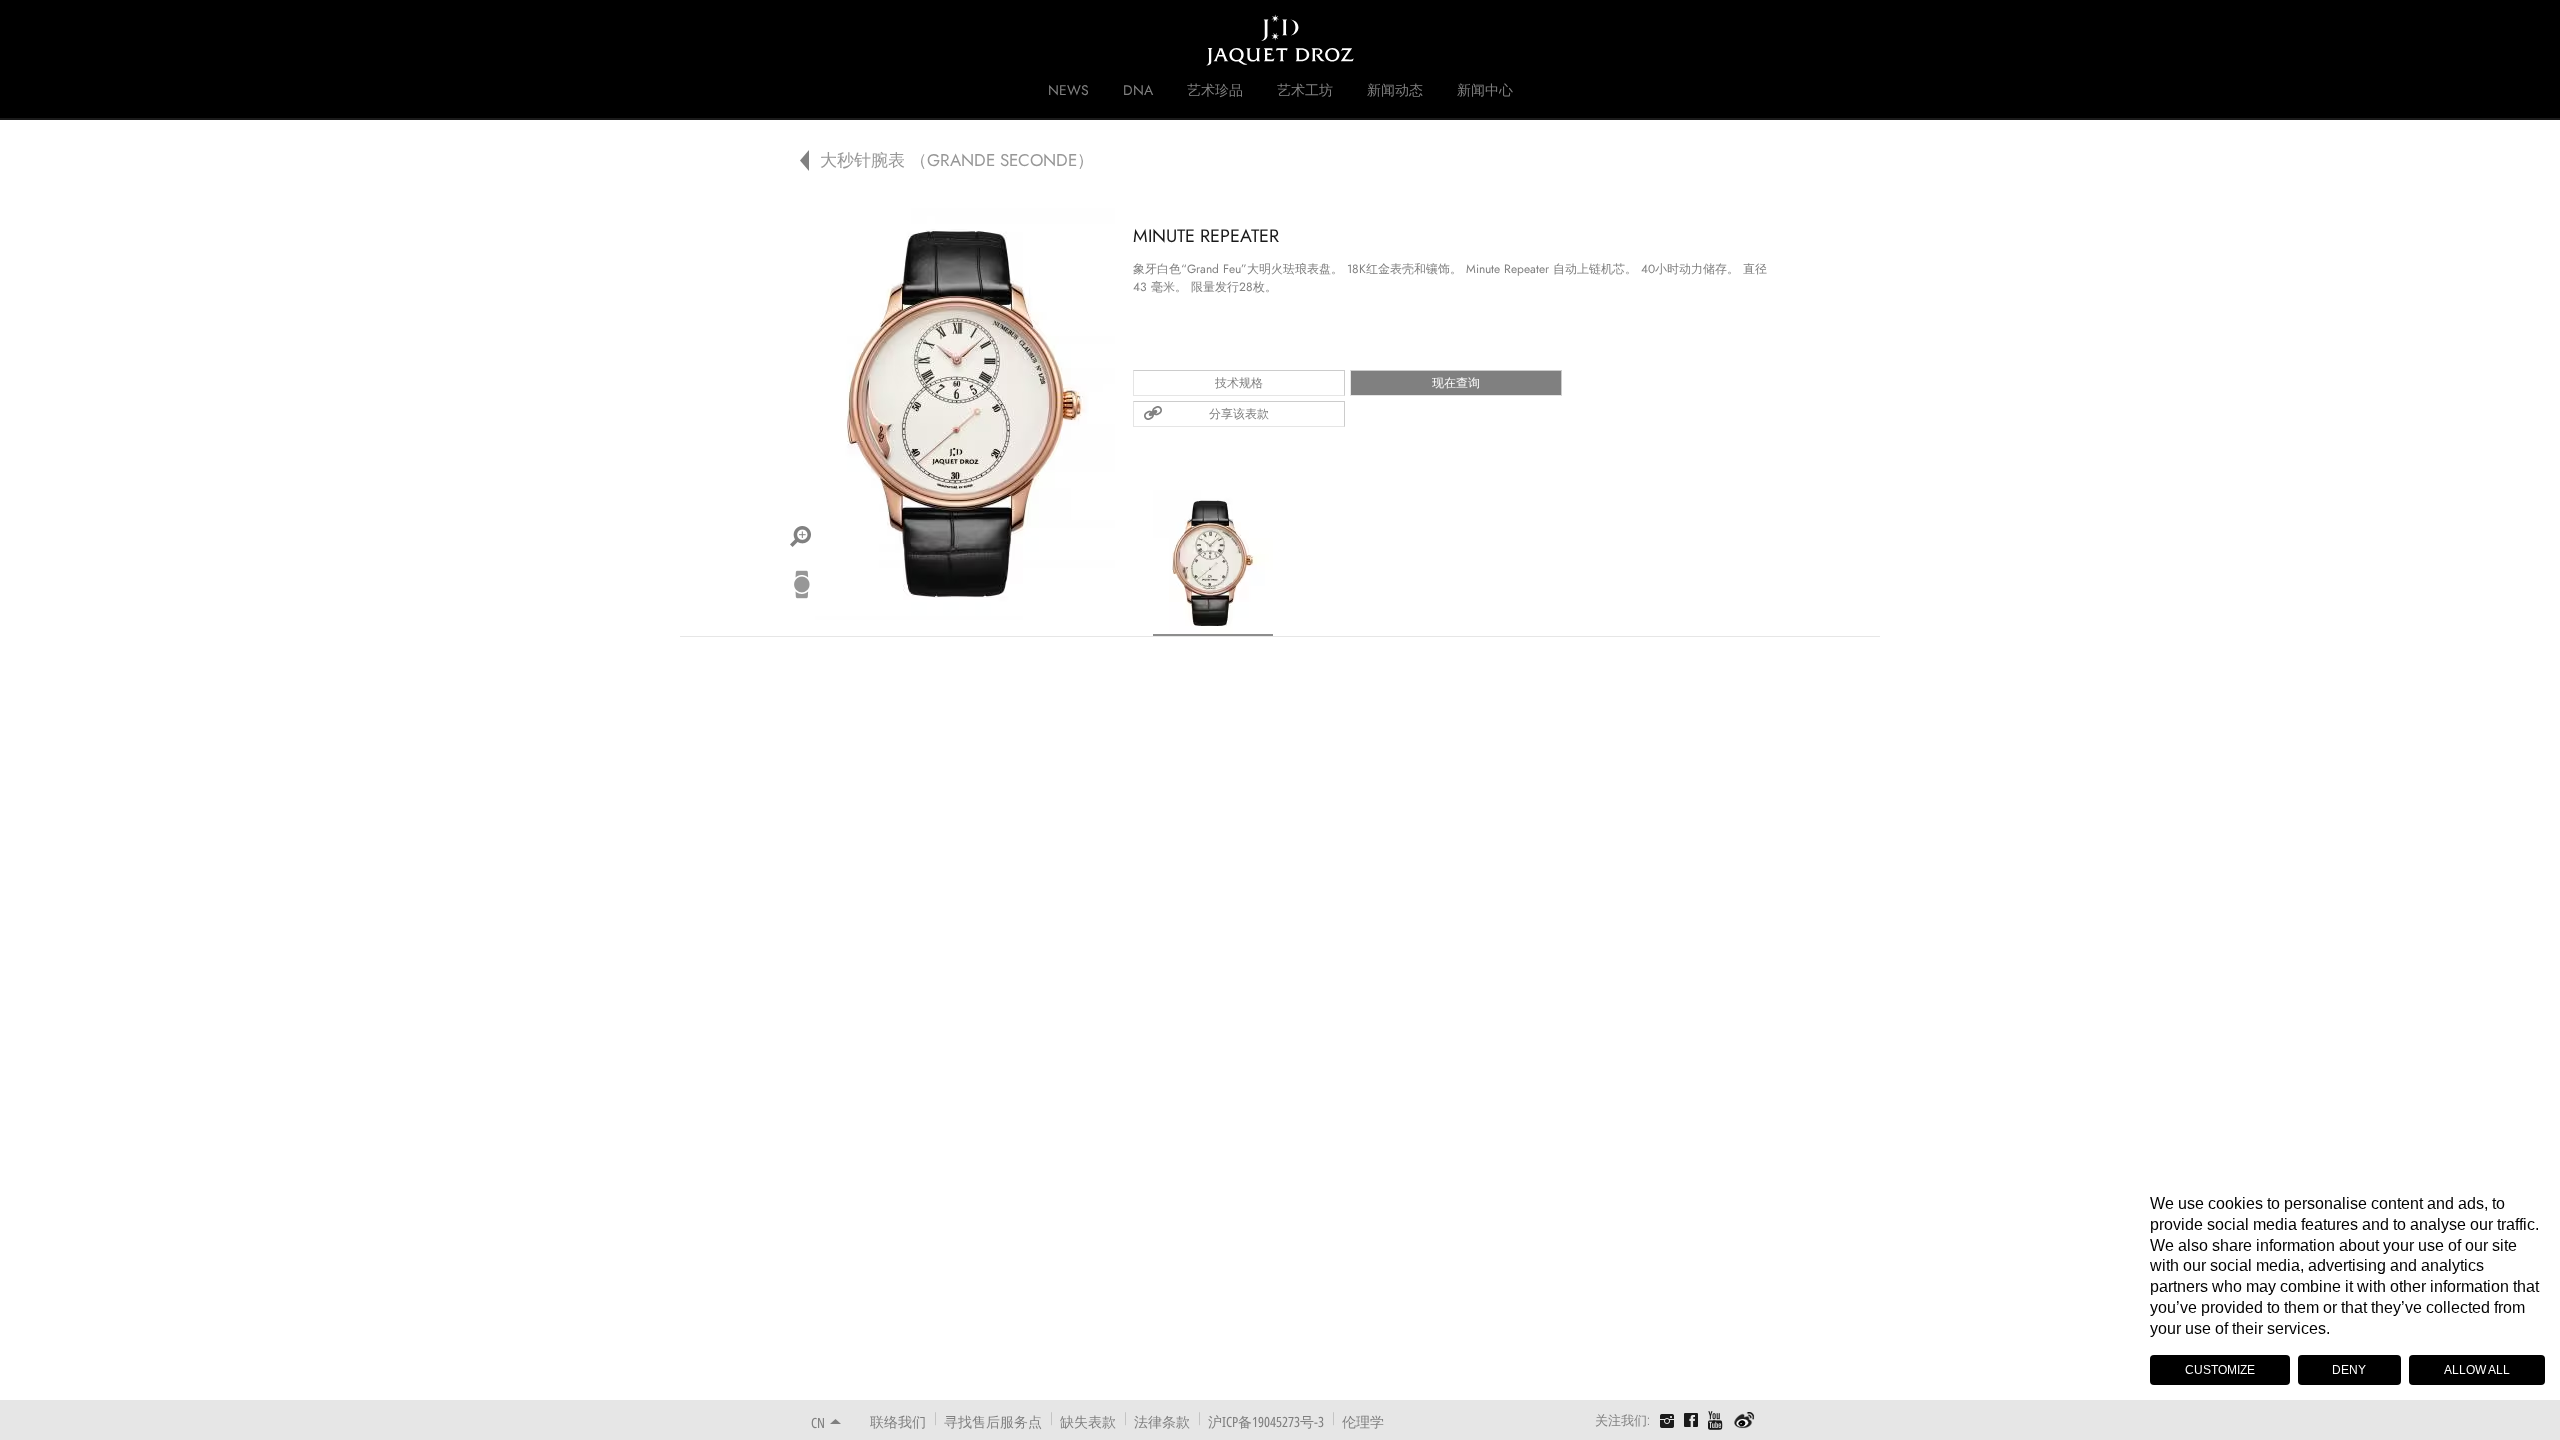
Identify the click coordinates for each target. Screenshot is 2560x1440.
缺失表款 (1088, 1421)
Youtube (1716, 1420)
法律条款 (1162, 1421)
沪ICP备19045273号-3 (1266, 1421)
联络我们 (898, 1421)
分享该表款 (1239, 414)
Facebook (1691, 1420)
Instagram (1667, 1423)
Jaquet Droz (798, 40)
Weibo (1744, 1421)
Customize (2220, 1370)
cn (818, 1422)
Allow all (2477, 1370)
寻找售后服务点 (993, 1421)
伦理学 (1363, 1421)
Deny (2349, 1370)
